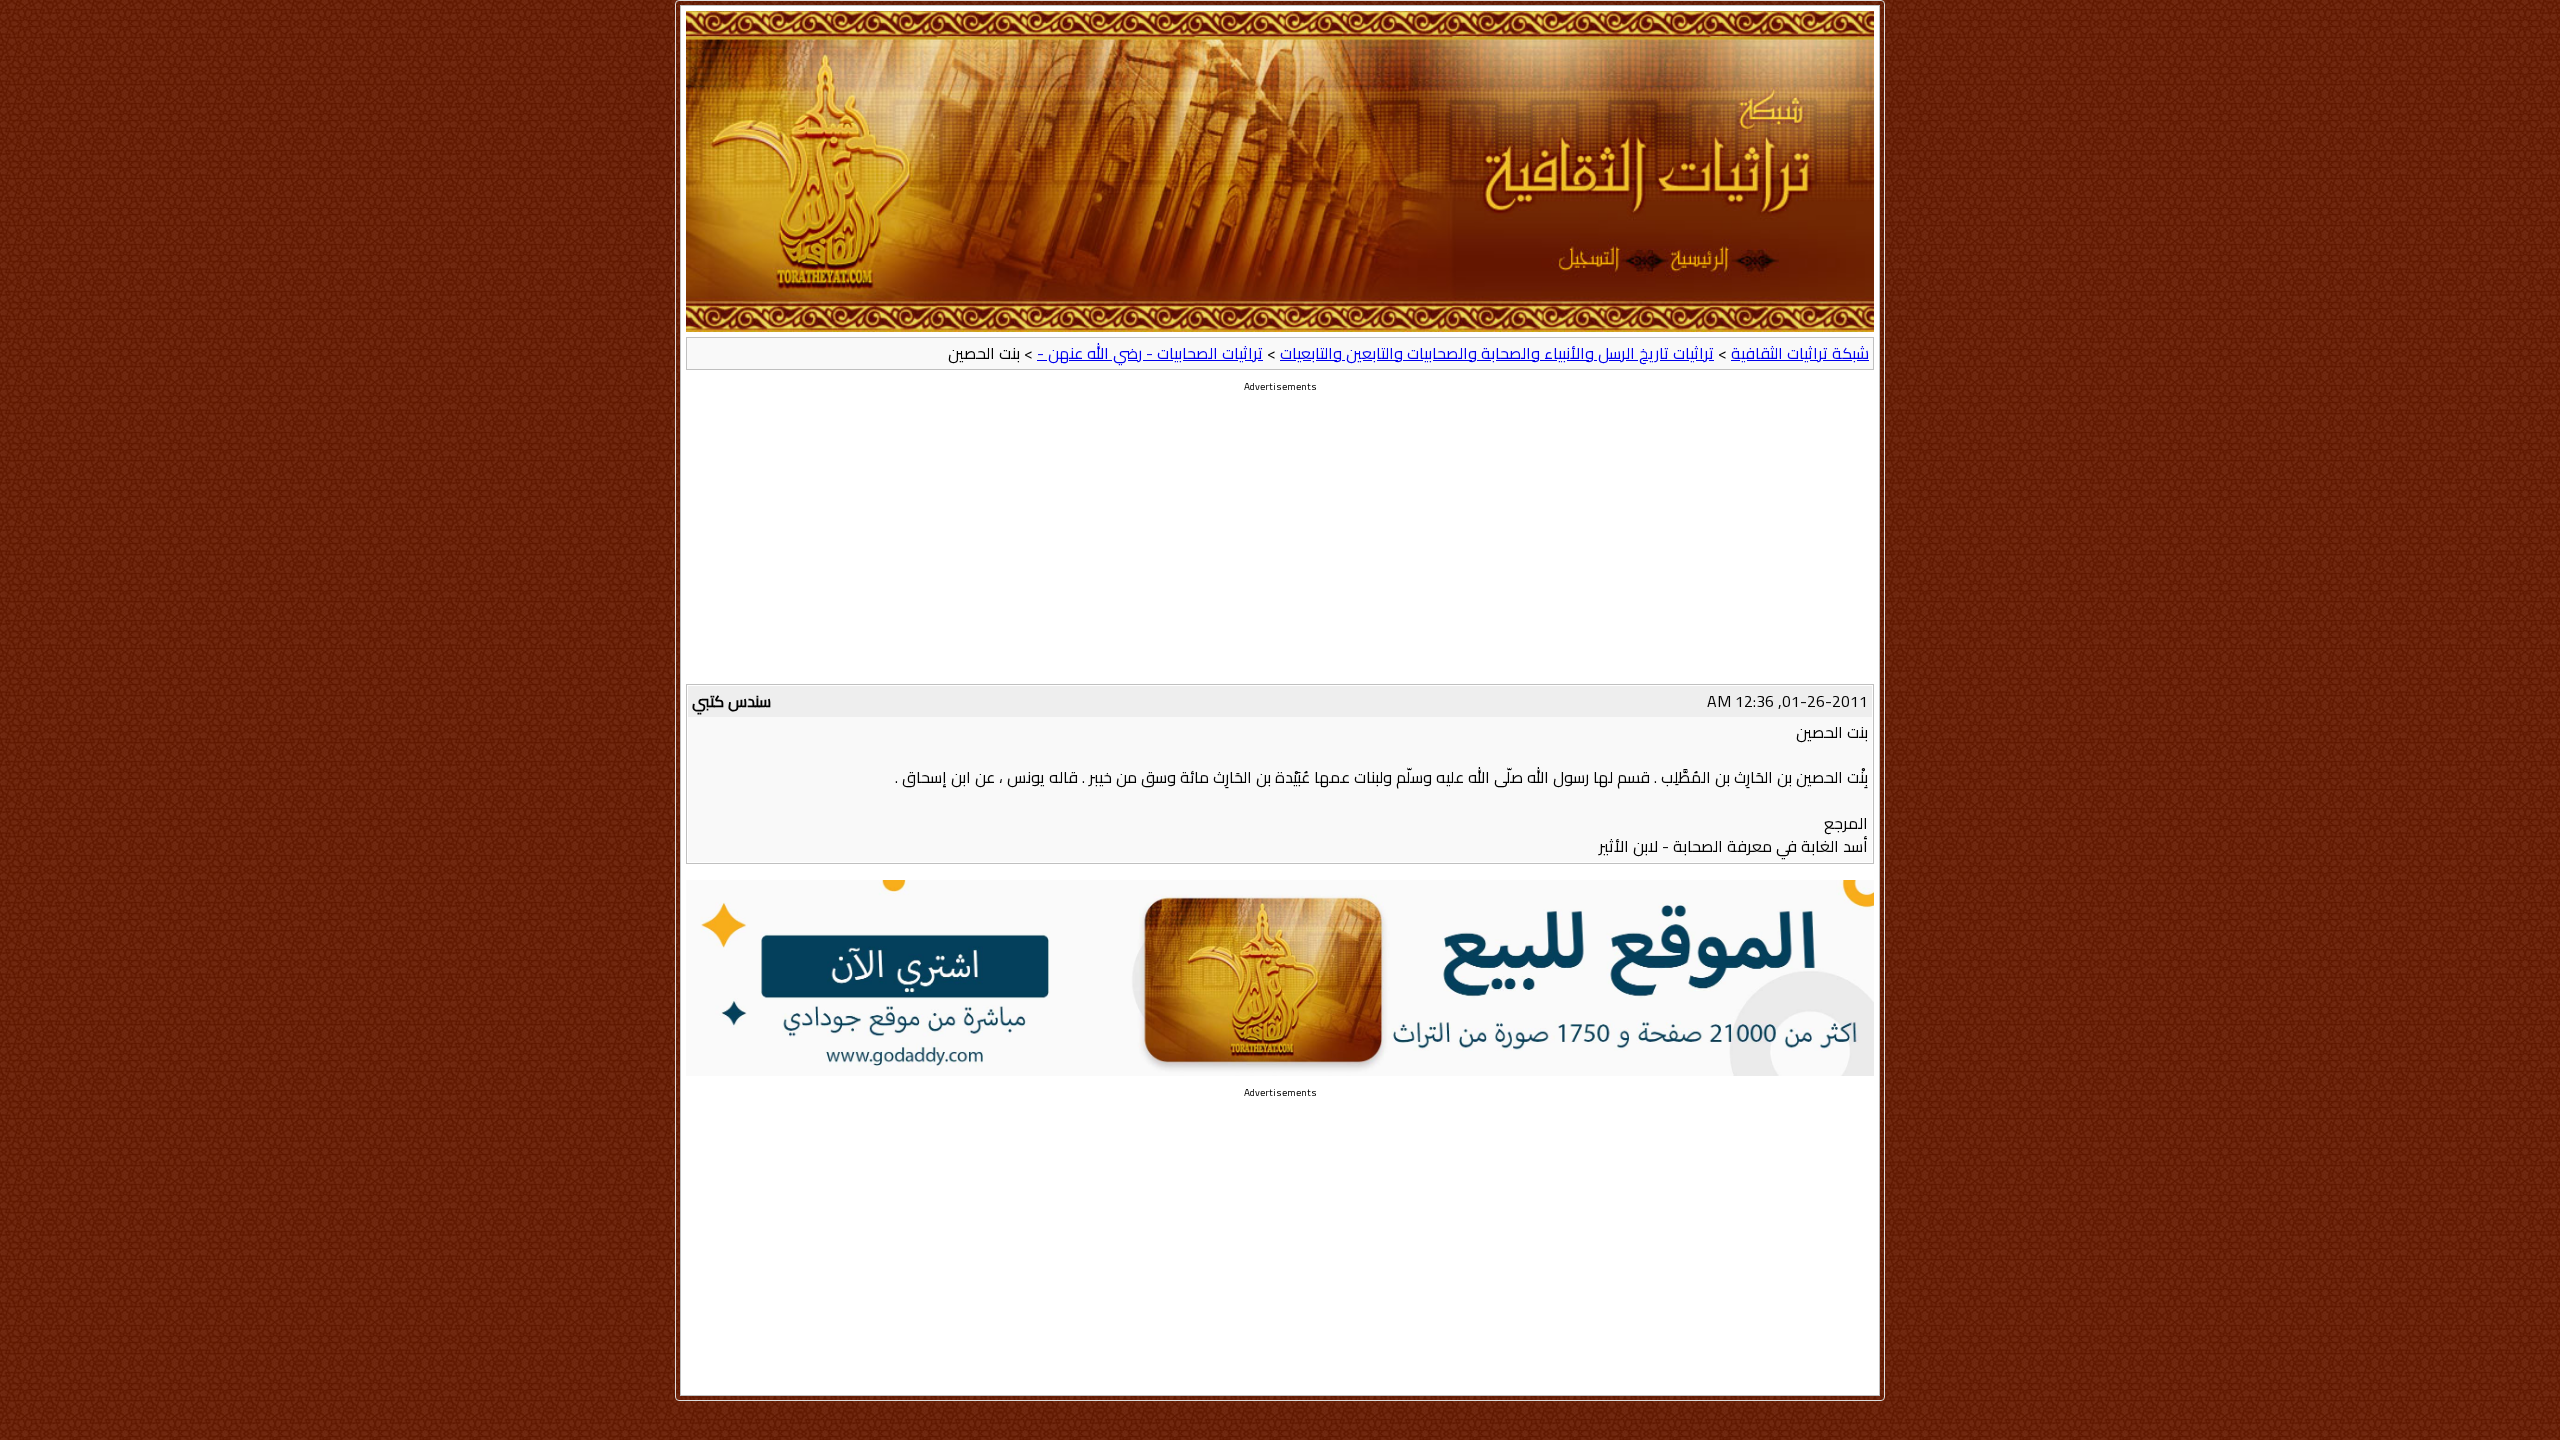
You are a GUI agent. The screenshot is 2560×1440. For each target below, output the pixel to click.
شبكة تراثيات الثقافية (1800, 353)
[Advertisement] (1280, 544)
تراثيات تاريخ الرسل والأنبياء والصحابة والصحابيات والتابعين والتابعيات (1497, 353)
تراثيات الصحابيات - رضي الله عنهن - (1150, 353)
